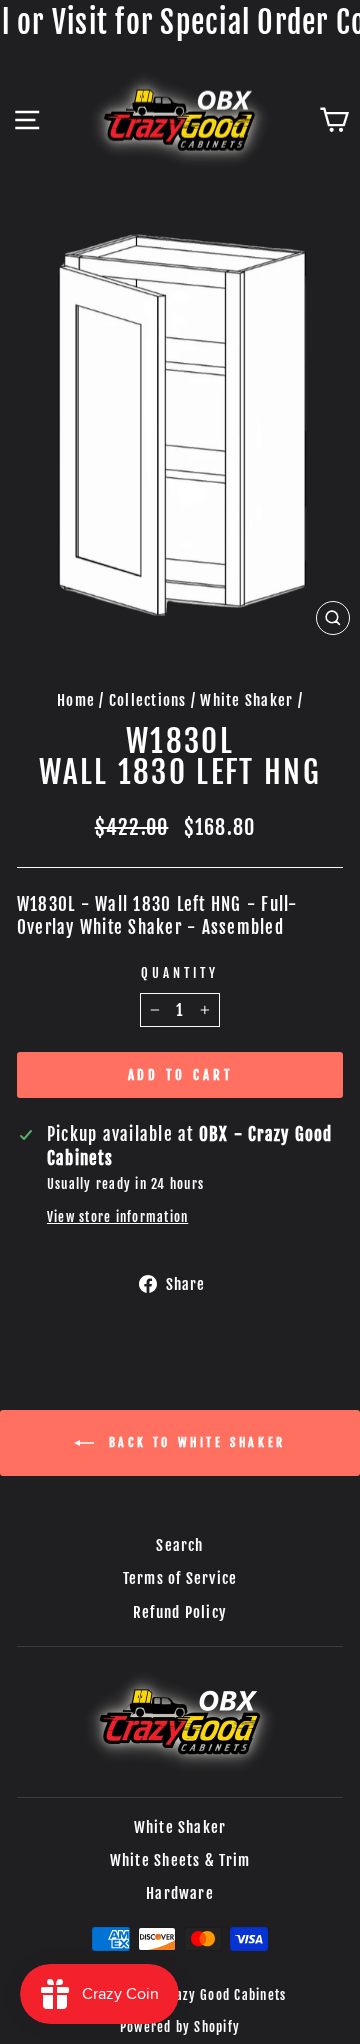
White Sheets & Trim (180, 1860)
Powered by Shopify (180, 2027)
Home (76, 700)
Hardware (180, 1893)
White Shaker (246, 700)
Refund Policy (180, 1612)
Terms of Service (180, 1578)
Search (179, 1545)
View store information (117, 1217)
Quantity (180, 973)
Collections (148, 700)
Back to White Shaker (194, 1442)
